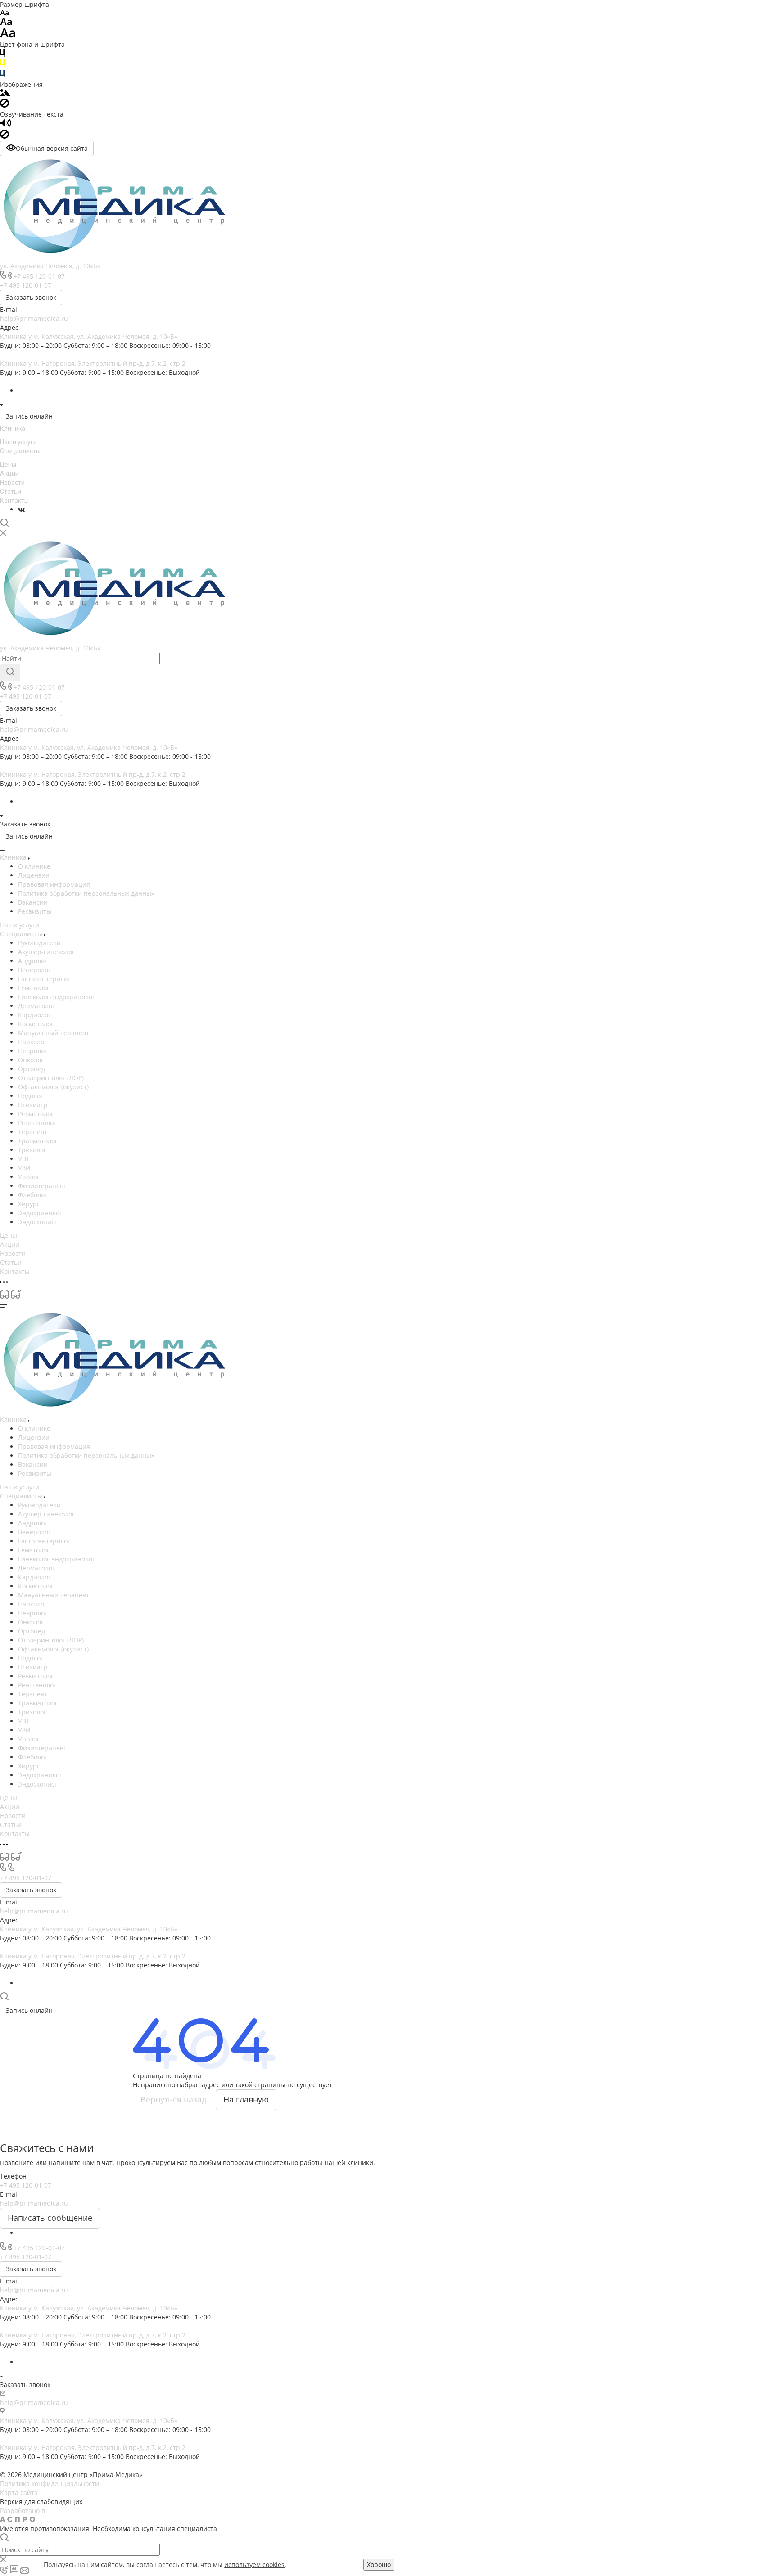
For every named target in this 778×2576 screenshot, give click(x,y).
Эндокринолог (40, 1213)
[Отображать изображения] (5, 94)
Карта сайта (19, 2493)
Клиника (13, 429)
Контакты (14, 501)
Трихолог (32, 1150)
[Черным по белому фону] (3, 55)
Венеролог (34, 970)
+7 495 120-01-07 (39, 276)
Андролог (33, 961)
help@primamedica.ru (34, 318)
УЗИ (24, 1168)
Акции (9, 474)
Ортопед (32, 1069)
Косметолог (36, 1024)
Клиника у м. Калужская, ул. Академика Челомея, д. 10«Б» (89, 336)
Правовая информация (54, 884)
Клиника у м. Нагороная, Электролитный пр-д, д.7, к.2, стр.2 (93, 363)
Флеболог (33, 1195)
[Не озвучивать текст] (5, 136)
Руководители (39, 943)
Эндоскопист (38, 1222)
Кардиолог (34, 1015)
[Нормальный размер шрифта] (6, 23)
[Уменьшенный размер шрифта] (4, 13)
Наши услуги (18, 442)
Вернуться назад (173, 2099)
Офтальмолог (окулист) (53, 1087)
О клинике (34, 866)
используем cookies (254, 2565)
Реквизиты (35, 911)
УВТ (24, 1159)
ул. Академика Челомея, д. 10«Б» (50, 266)
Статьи (11, 492)
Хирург (29, 1204)
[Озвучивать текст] (6, 125)
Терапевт (33, 1132)
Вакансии (33, 902)
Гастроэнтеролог (44, 979)
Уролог (29, 1177)
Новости (12, 483)
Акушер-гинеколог (46, 952)
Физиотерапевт (42, 1186)
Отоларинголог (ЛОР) (51, 1078)
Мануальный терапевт (54, 1033)
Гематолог (34, 988)
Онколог (31, 1060)
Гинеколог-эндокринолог (57, 997)
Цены (8, 465)
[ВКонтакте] (21, 509)
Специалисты (20, 451)
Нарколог (32, 1042)
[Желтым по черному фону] (3, 65)
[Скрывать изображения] (5, 105)
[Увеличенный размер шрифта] (8, 35)
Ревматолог (36, 1114)
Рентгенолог (37, 1123)
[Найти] (10, 673)
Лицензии (34, 875)
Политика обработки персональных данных (86, 893)
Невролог (33, 1051)
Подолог (31, 1096)
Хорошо (379, 2565)
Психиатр (33, 1105)
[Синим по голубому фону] (3, 75)
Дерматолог (36, 1006)
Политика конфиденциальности (50, 2484)
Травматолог (38, 1141)
